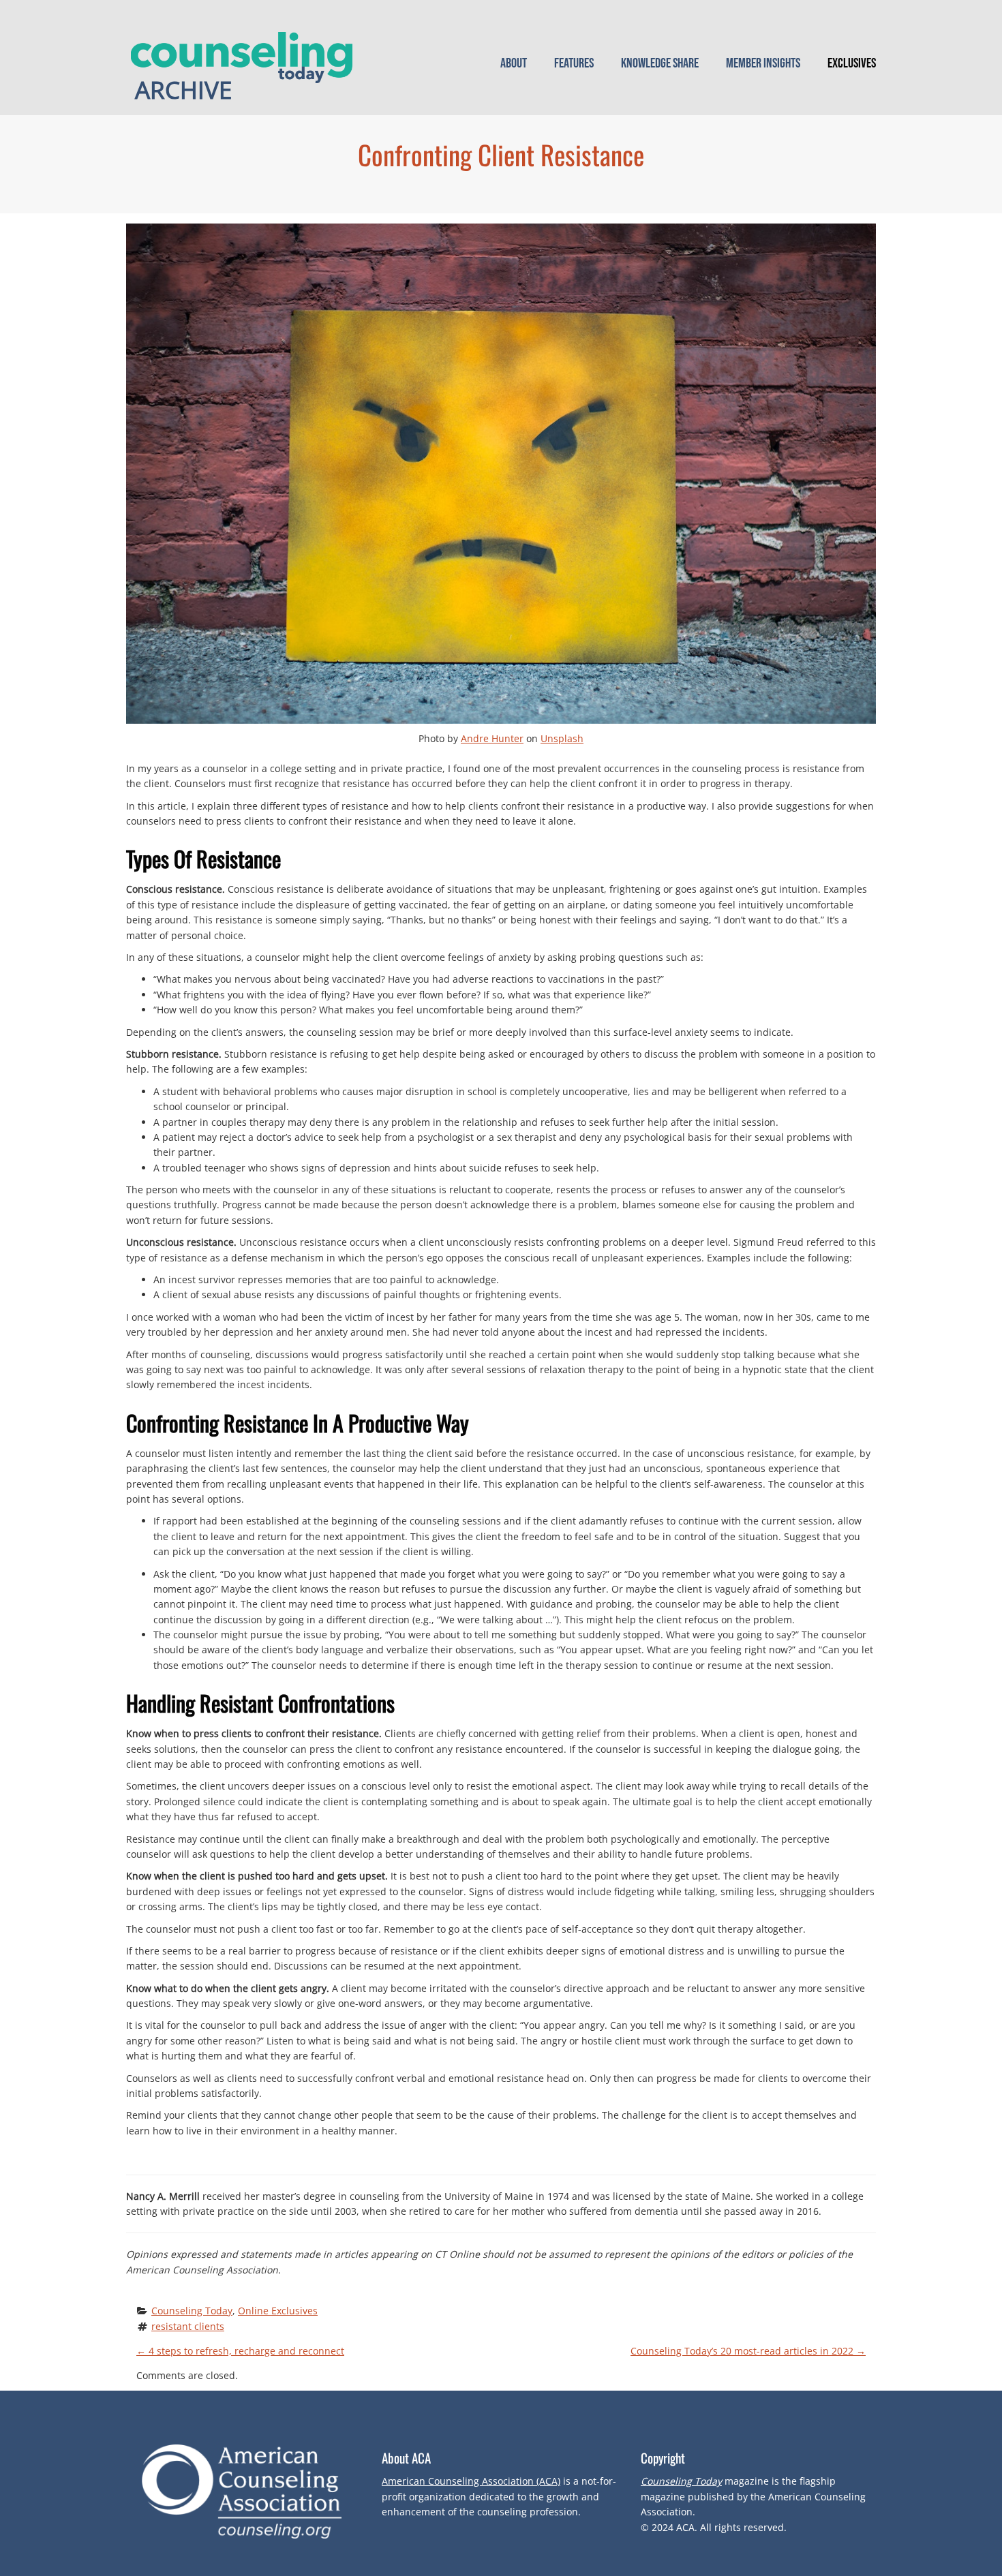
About (514, 63)
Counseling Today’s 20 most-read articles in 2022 (748, 2351)
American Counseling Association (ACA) (471, 2481)
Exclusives (852, 63)
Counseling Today (192, 2311)
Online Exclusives (278, 2311)
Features (574, 63)
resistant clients (188, 2326)
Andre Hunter (492, 738)
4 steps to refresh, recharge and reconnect (240, 2351)
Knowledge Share (660, 63)
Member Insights (763, 63)
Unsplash (562, 738)
